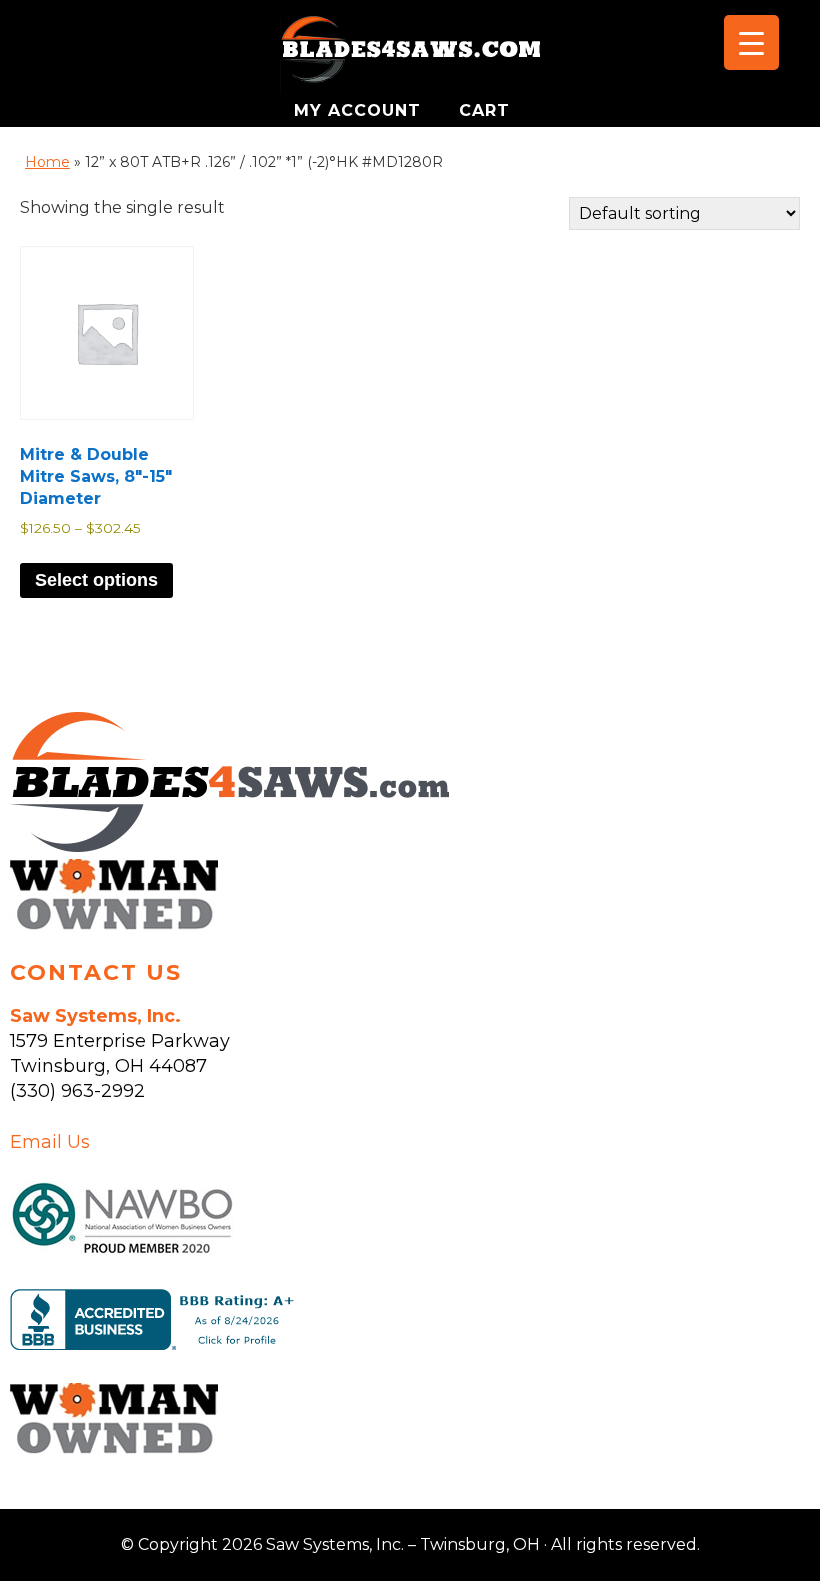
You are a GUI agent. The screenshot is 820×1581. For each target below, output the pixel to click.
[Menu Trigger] (751, 42)
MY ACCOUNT (360, 110)
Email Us (50, 1142)
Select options (96, 580)
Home (47, 162)
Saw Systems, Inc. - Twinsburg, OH (410, 55)
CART (484, 110)
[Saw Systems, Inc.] (229, 846)
